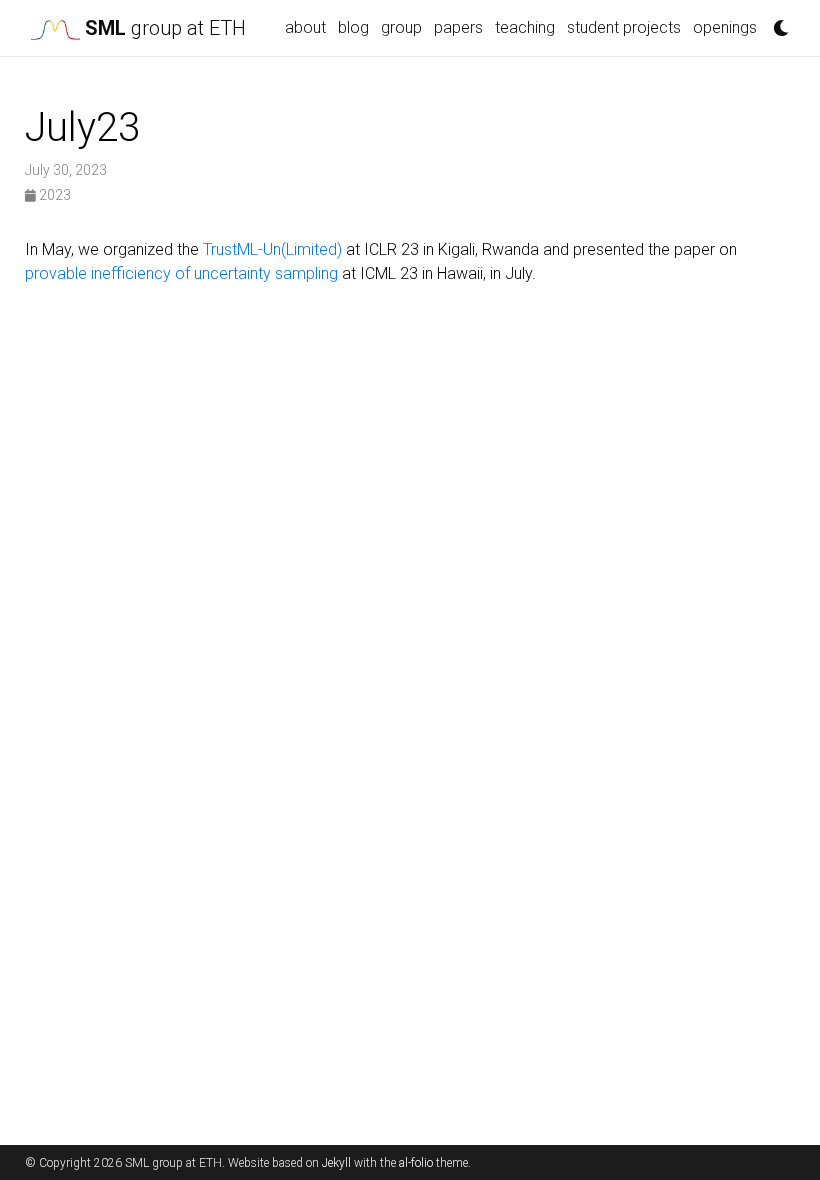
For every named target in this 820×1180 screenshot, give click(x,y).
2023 (53, 195)
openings (725, 27)
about (305, 27)
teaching (525, 27)
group (401, 27)
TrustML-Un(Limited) (272, 249)
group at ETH (165, 28)
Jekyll (336, 1163)
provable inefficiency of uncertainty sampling (181, 273)
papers (458, 27)
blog (353, 27)
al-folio (416, 1163)
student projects (624, 27)
